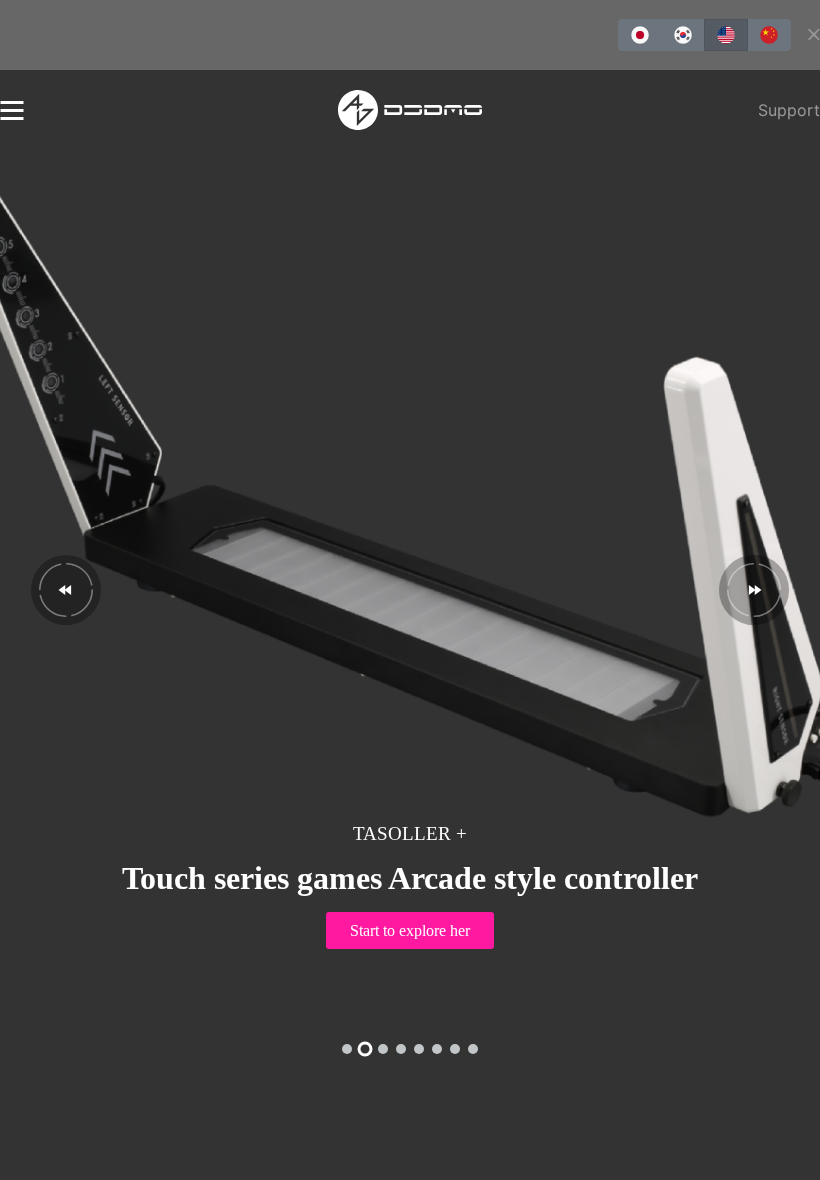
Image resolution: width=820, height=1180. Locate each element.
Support (789, 110)
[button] (66, 590)
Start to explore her (410, 930)
